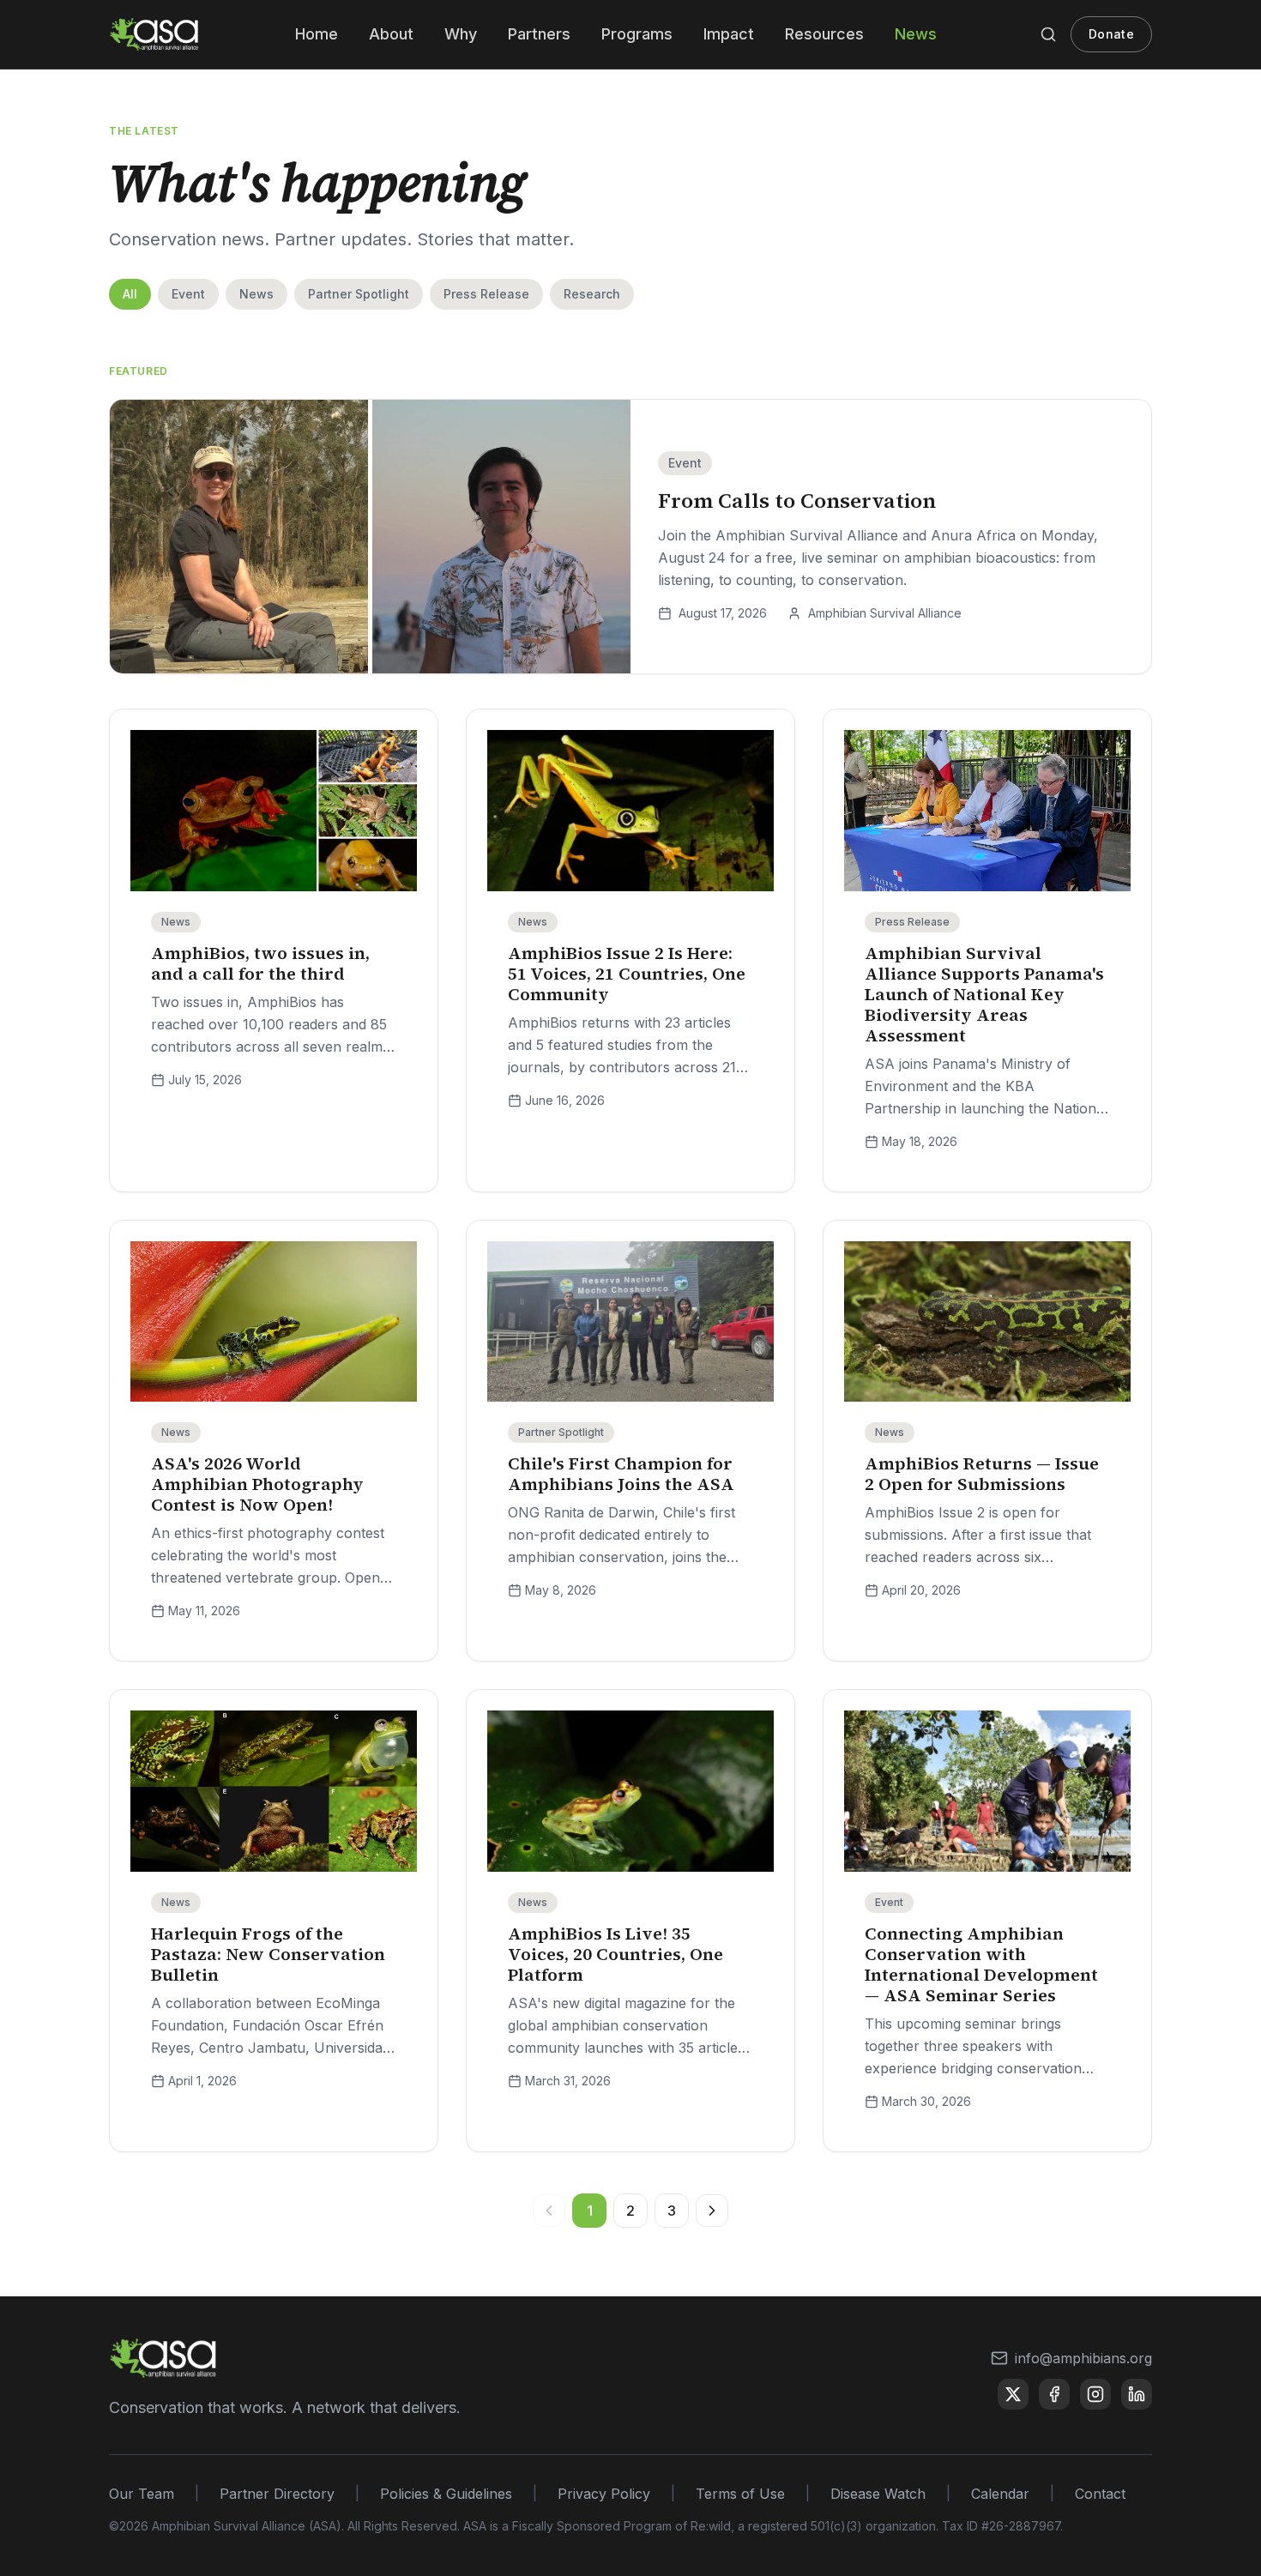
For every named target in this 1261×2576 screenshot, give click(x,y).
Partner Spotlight (359, 294)
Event (188, 294)
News (916, 34)
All (130, 294)
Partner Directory (277, 2494)
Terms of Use (740, 2494)
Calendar (1000, 2494)
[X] (1013, 2394)
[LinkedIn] (1137, 2394)
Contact (1100, 2494)
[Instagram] (1095, 2394)
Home (317, 34)
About (391, 34)
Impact (729, 34)
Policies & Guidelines (446, 2494)
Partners (539, 34)
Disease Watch (878, 2494)
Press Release (486, 294)
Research (592, 294)
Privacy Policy (604, 2494)
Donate (1111, 34)
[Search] (1048, 34)
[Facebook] (1054, 2394)
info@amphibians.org (1083, 2358)
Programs (637, 34)
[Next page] (712, 2211)
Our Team (142, 2494)
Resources (824, 34)
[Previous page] (549, 2211)
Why (461, 34)
